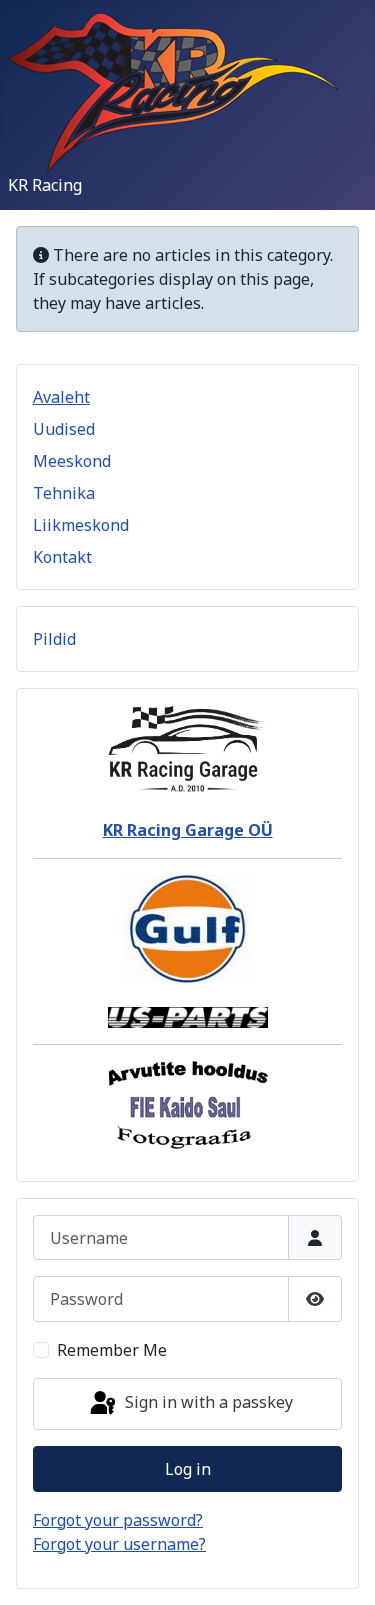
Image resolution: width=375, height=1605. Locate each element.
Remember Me (112, 1350)
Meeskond (72, 461)
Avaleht (61, 397)
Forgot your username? (119, 1544)
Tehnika (64, 493)
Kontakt (62, 557)
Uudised (64, 429)
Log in (188, 1469)
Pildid (54, 639)
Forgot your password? (118, 1520)
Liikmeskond (81, 525)
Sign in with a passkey (207, 1402)
